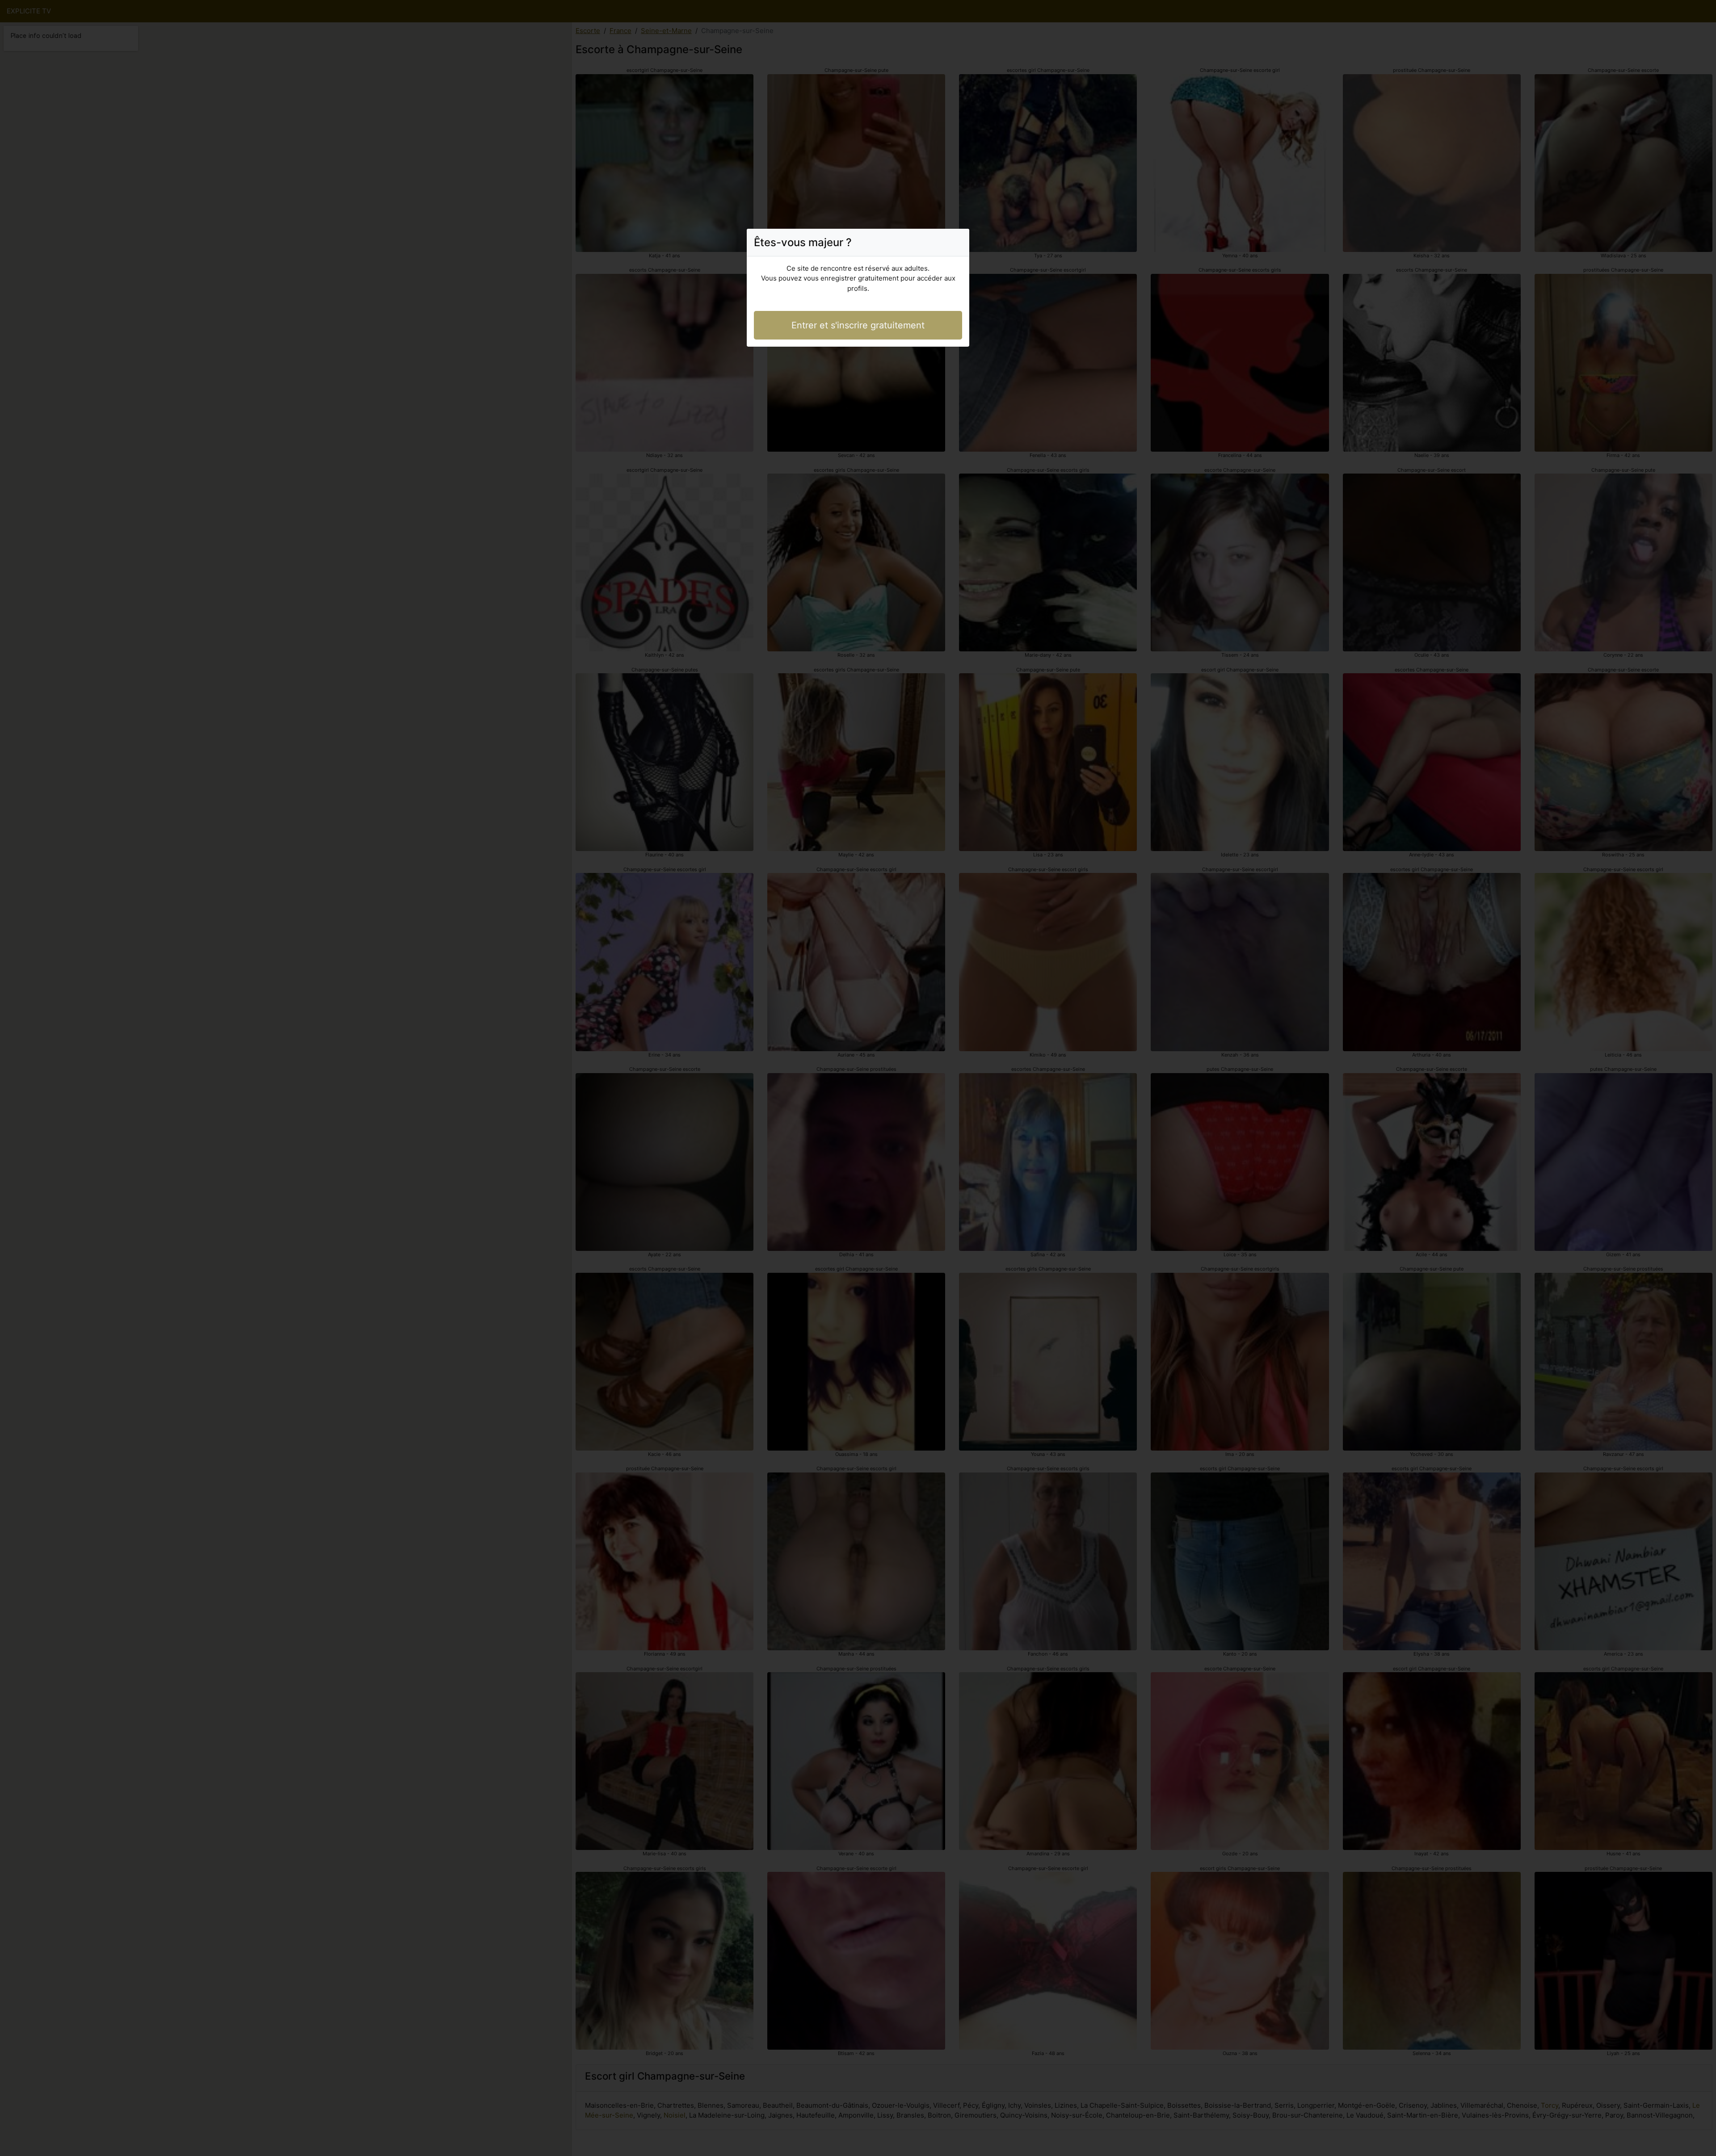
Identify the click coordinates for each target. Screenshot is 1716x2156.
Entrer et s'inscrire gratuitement (858, 325)
